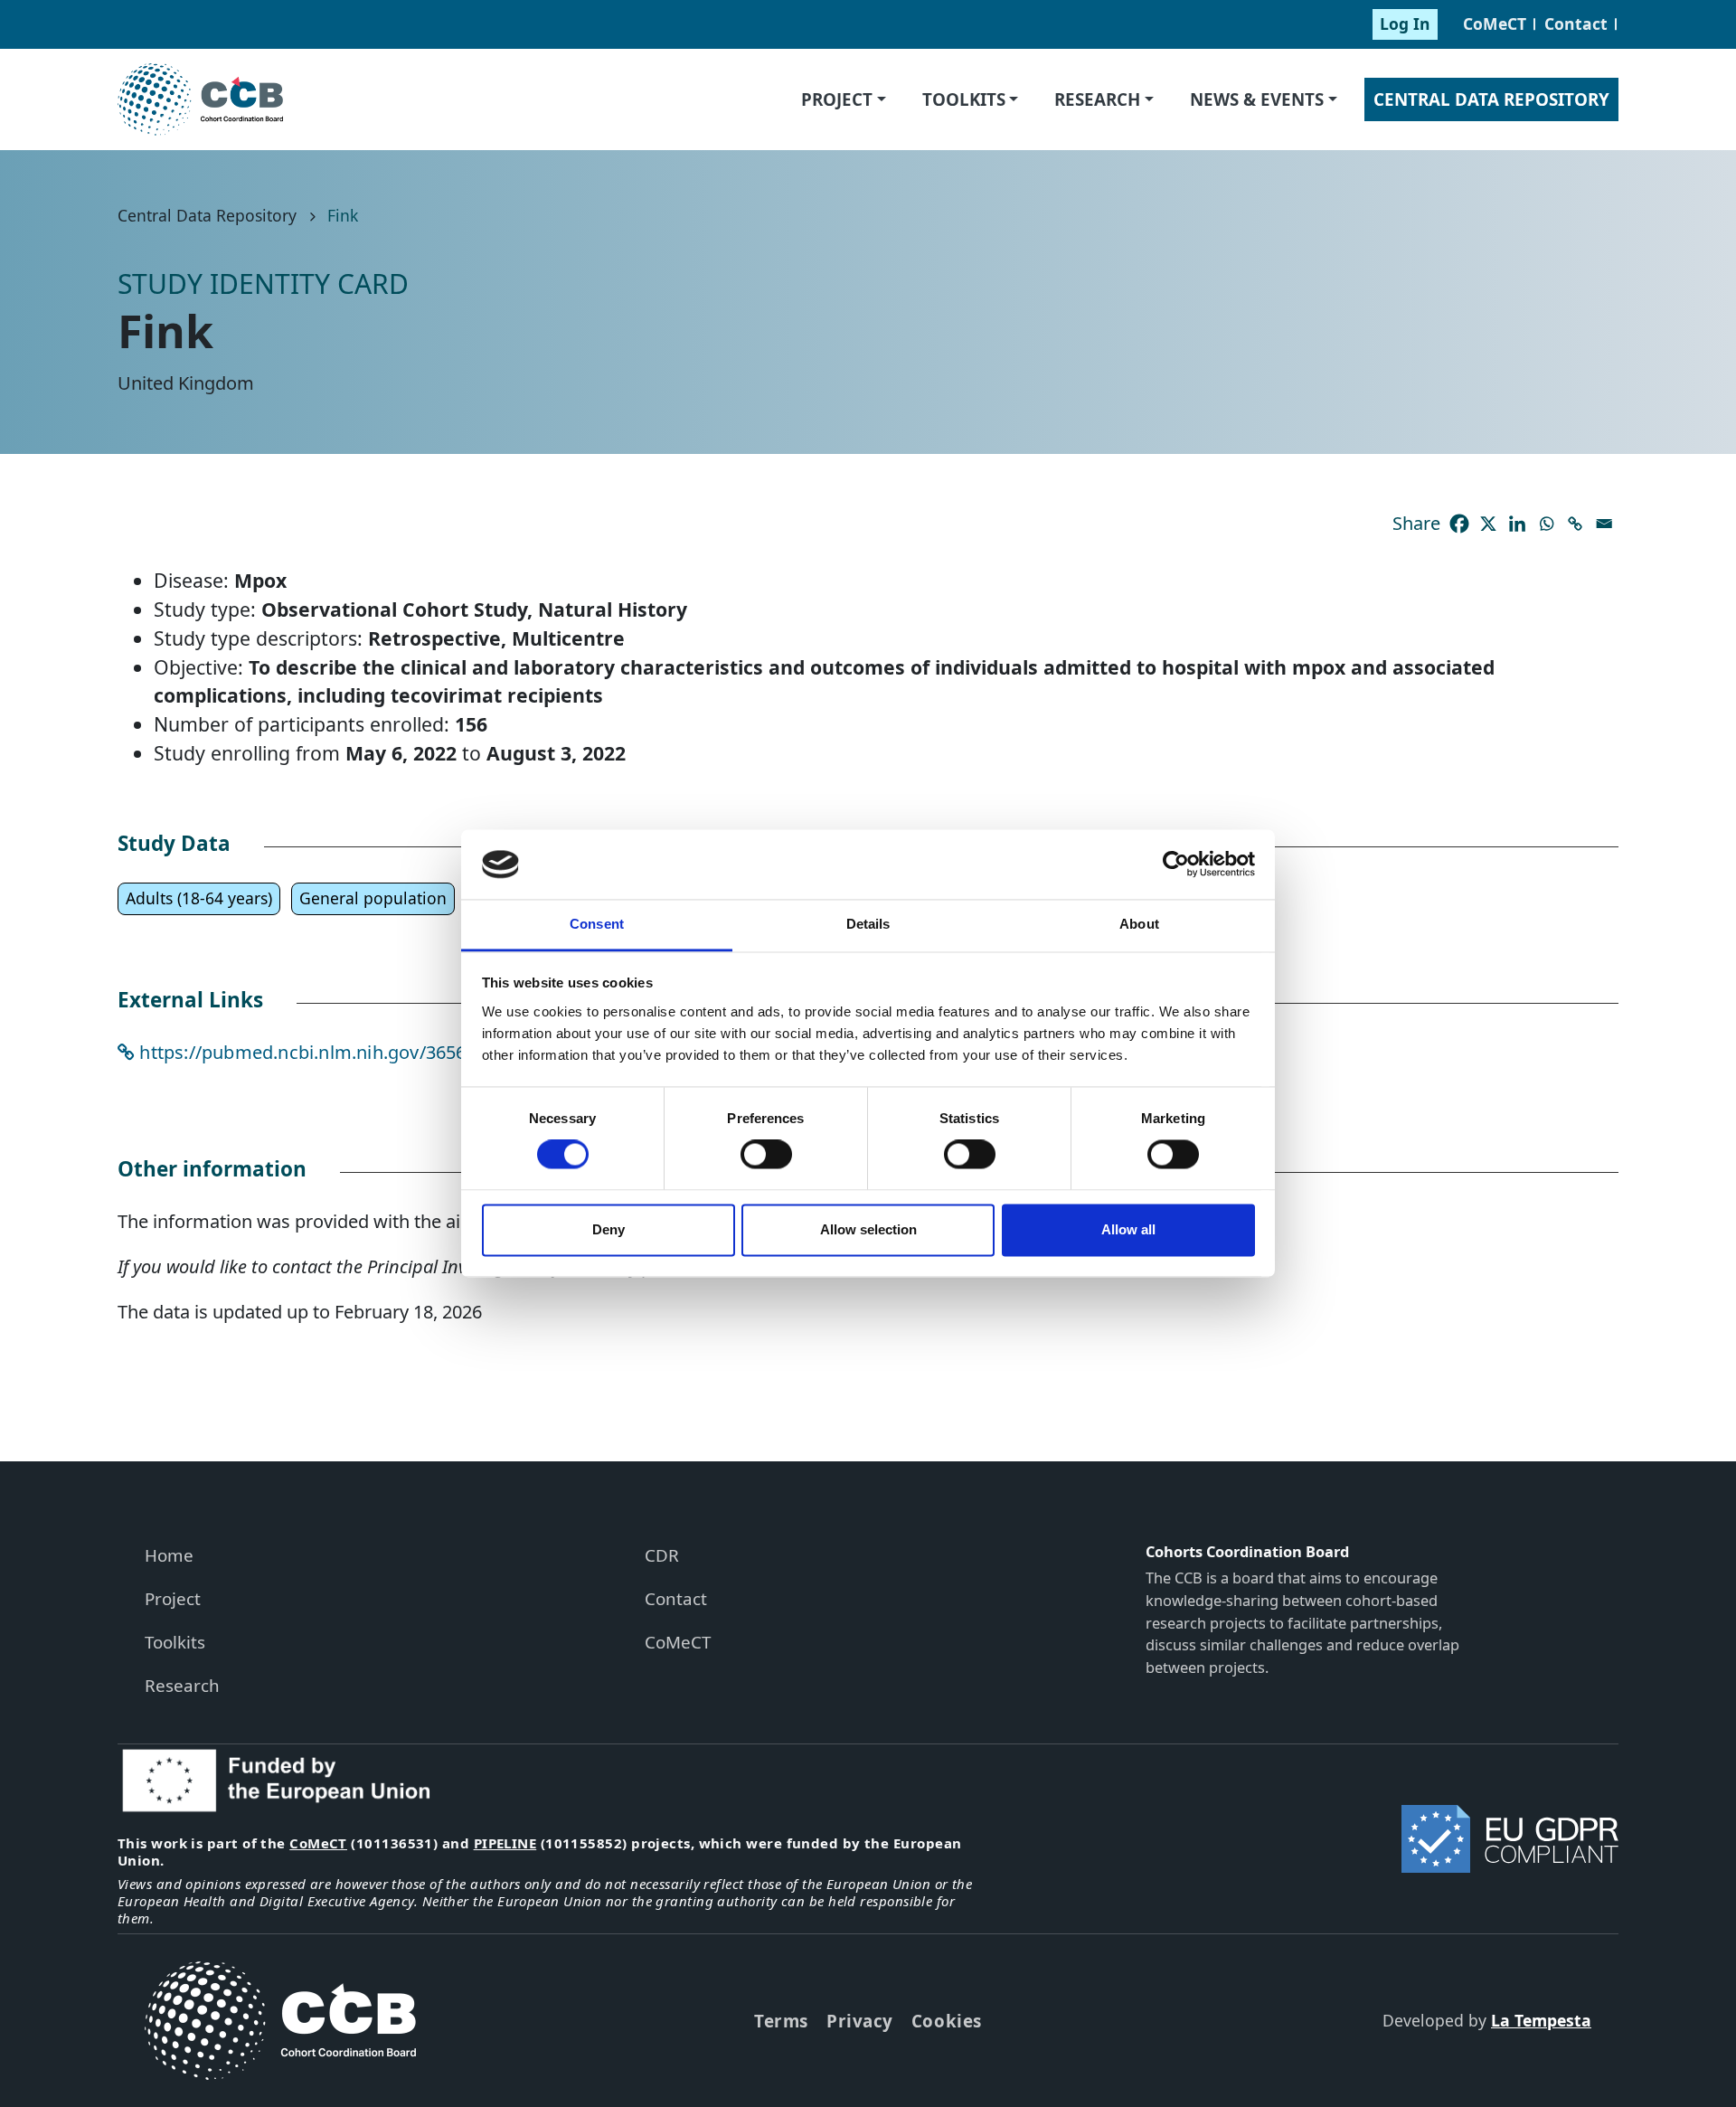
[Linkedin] (1517, 524)
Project (837, 99)
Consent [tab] (597, 924)
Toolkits (964, 99)
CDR (662, 1555)
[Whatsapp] (1546, 524)
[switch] (766, 1155)
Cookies (947, 2021)
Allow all (1128, 1229)
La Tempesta (1541, 2020)
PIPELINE (505, 1843)
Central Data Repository (1491, 99)
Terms (781, 2021)
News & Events (1257, 99)
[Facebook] (1459, 524)
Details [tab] (868, 924)
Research (1097, 99)
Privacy (860, 2021)
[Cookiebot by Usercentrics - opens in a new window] (1176, 865)
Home (169, 1555)
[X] (1488, 524)
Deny (609, 1229)
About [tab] (1139, 924)
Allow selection (868, 1229)
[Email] (1604, 524)
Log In (1405, 24)
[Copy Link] (1575, 524)
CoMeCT (1495, 24)
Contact (1576, 24)
